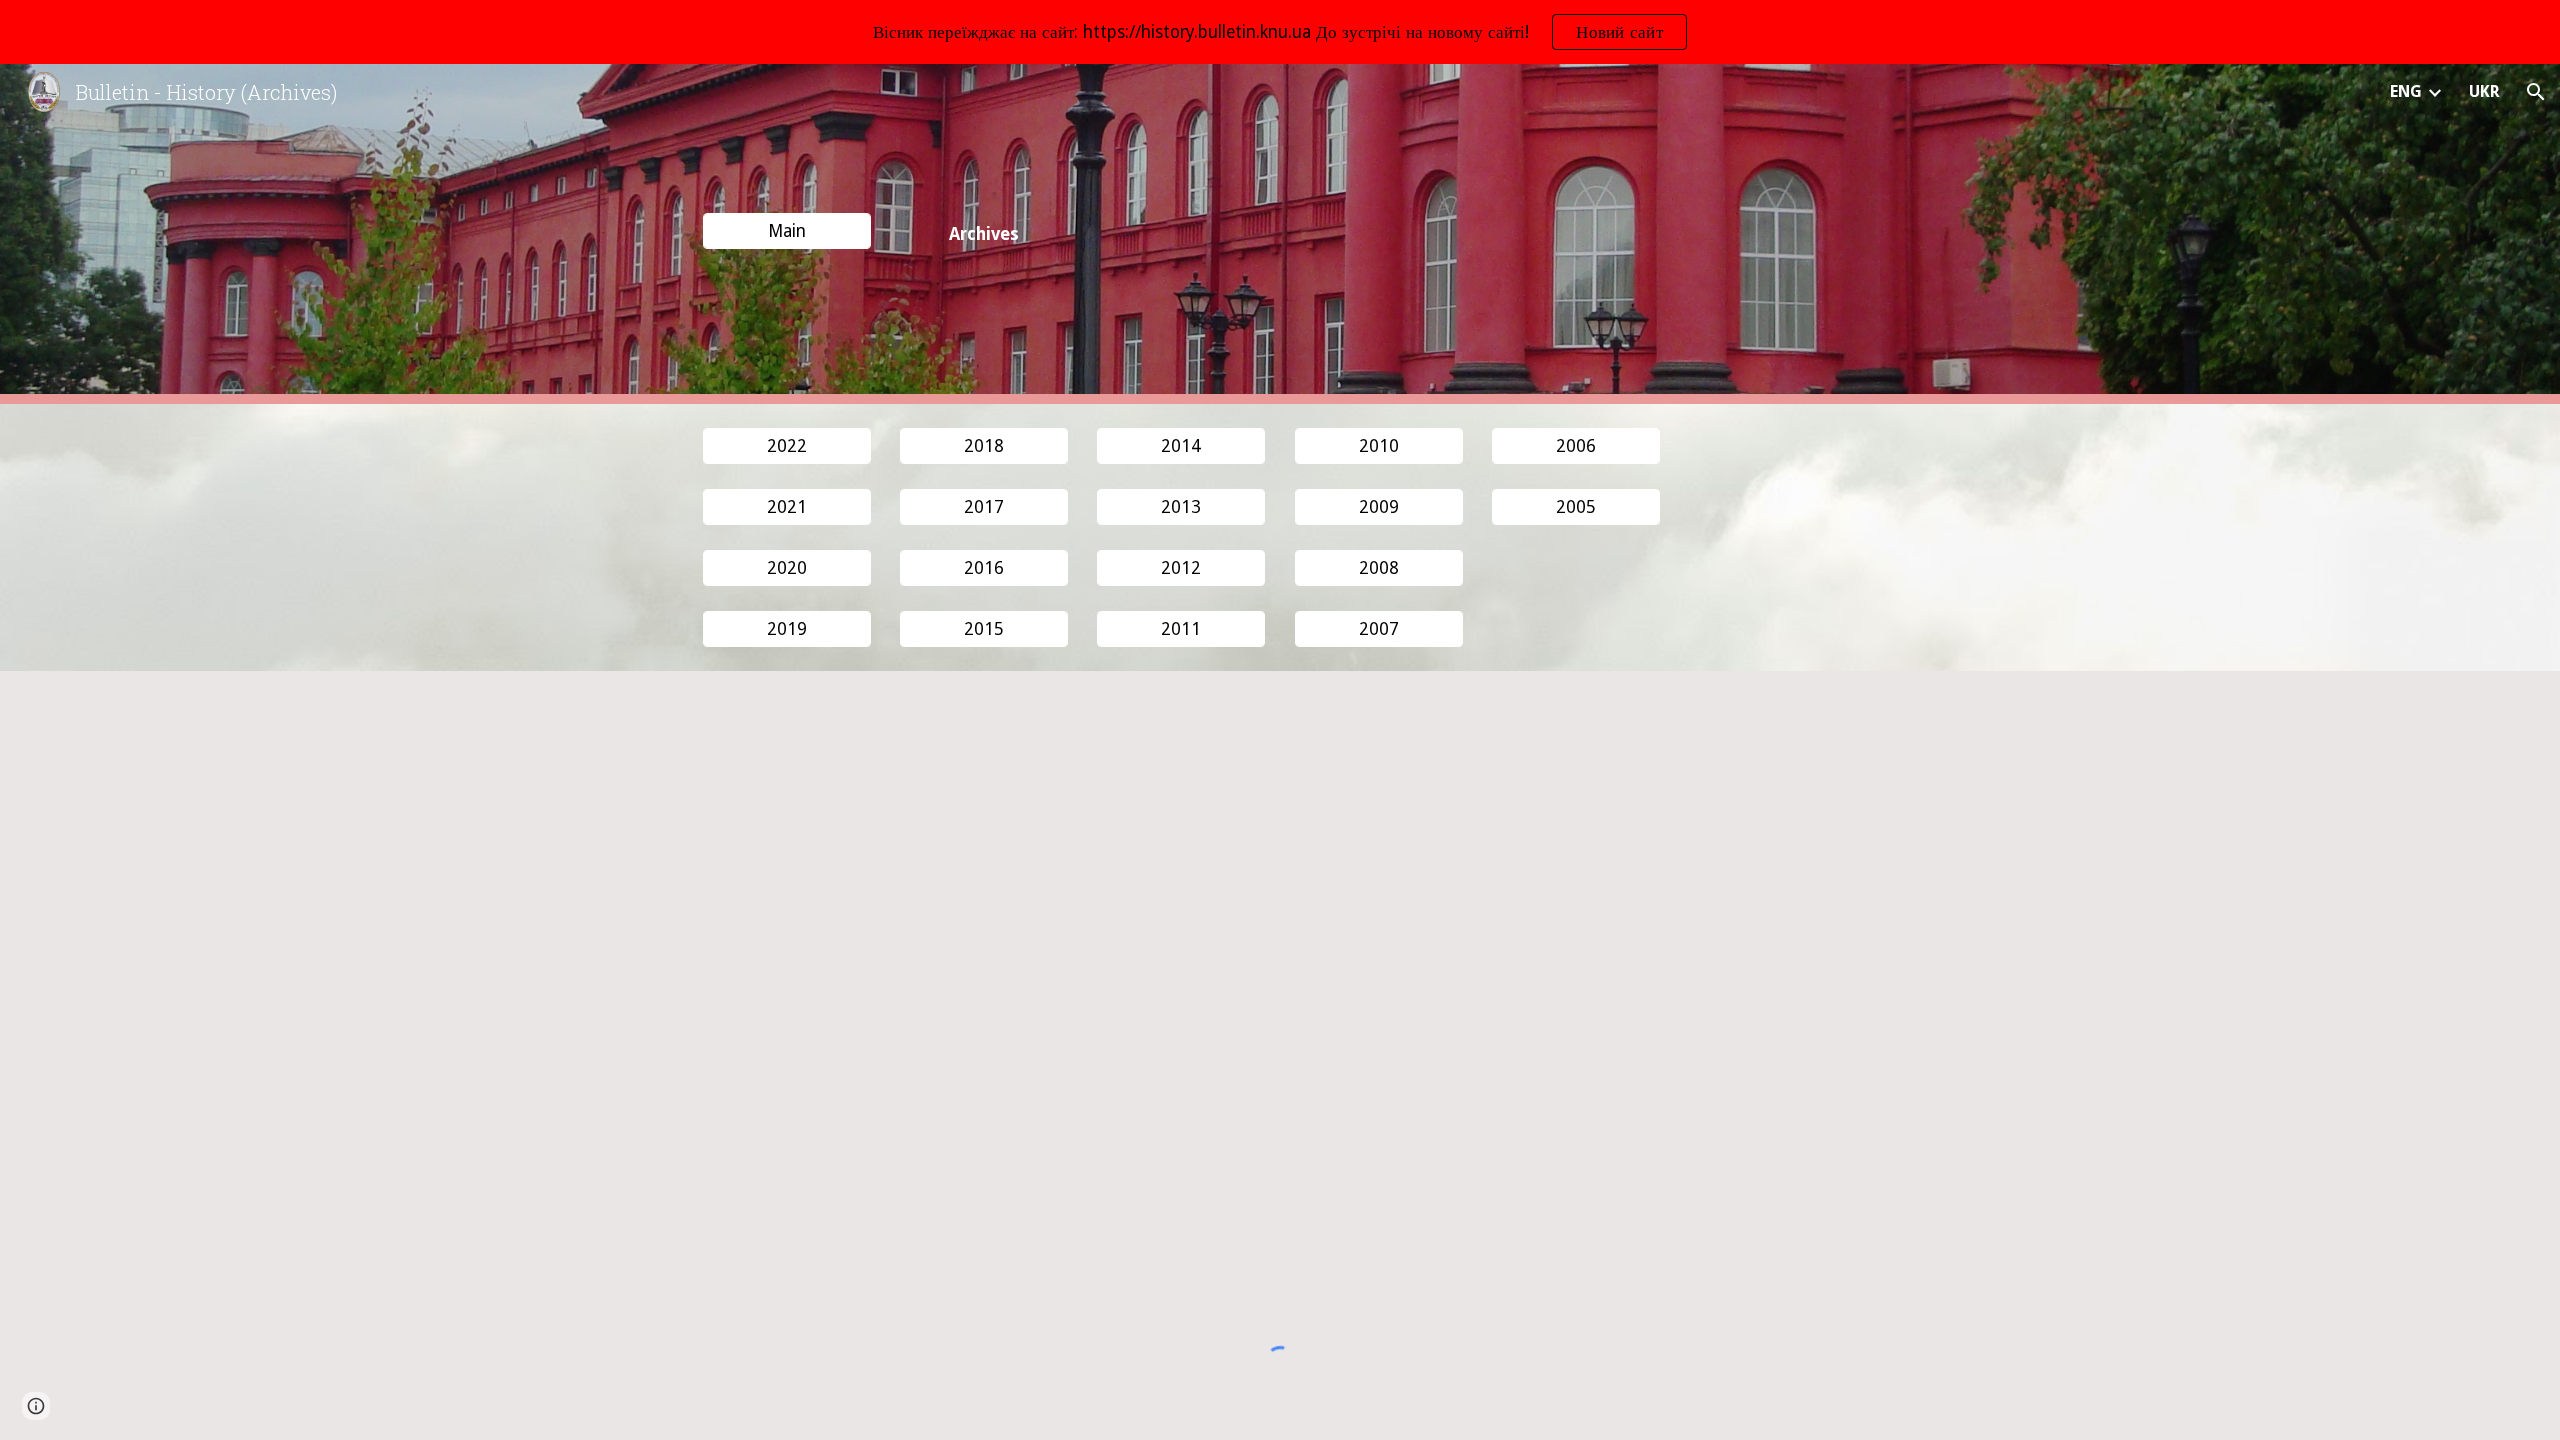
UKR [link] (2484, 91)
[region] (1280, 32)
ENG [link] (2406, 91)
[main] (984, 234)
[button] (2536, 92)
